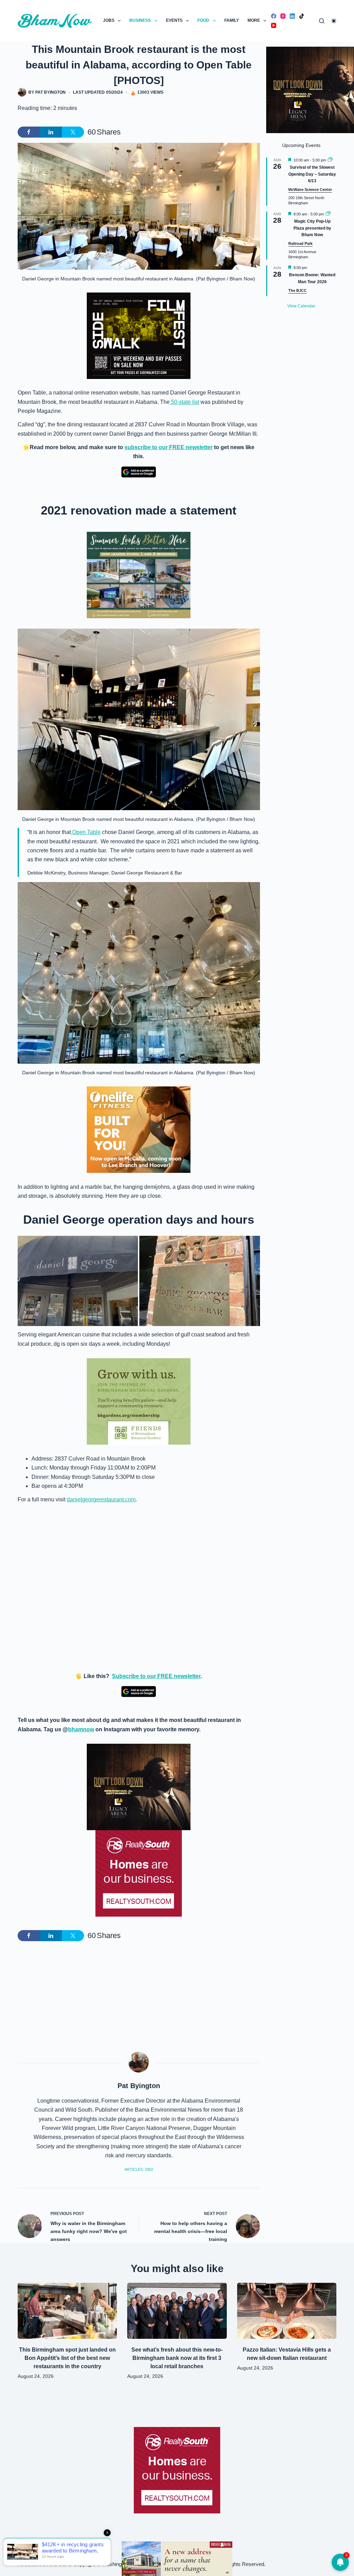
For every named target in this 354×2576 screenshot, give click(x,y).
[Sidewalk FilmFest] (139, 335)
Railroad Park (300, 243)
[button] (78, 1281)
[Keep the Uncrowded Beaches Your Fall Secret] (177, 2559)
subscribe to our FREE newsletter (169, 447)
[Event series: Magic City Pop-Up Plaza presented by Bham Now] (328, 214)
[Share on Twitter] (73, 132)
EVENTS (174, 20)
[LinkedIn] (292, 16)
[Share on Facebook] (29, 132)
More (254, 20)
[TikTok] (302, 16)
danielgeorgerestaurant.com (101, 1499)
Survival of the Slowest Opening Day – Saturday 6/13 (312, 174)
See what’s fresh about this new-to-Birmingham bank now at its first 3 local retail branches (177, 2358)
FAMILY (232, 20)
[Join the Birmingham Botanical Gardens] (139, 1401)
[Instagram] (283, 16)
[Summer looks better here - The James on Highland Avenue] (139, 574)
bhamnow (81, 1729)
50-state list (184, 402)
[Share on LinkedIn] (51, 132)
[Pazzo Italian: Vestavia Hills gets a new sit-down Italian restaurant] (287, 2311)
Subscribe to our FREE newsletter (156, 1676)
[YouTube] (274, 25)
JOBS (109, 20)
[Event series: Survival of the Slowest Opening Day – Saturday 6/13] (330, 160)
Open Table (86, 832)
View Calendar (301, 306)
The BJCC (297, 290)
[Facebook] (274, 16)
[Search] (322, 21)
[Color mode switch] (334, 21)
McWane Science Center (310, 189)
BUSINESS (140, 20)
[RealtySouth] (139, 1873)
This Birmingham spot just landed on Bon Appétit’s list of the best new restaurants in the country (67, 2358)
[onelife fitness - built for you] (139, 1129)
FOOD (203, 20)
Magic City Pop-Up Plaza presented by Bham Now (312, 228)
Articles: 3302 (139, 2169)
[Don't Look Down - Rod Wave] (139, 1786)
